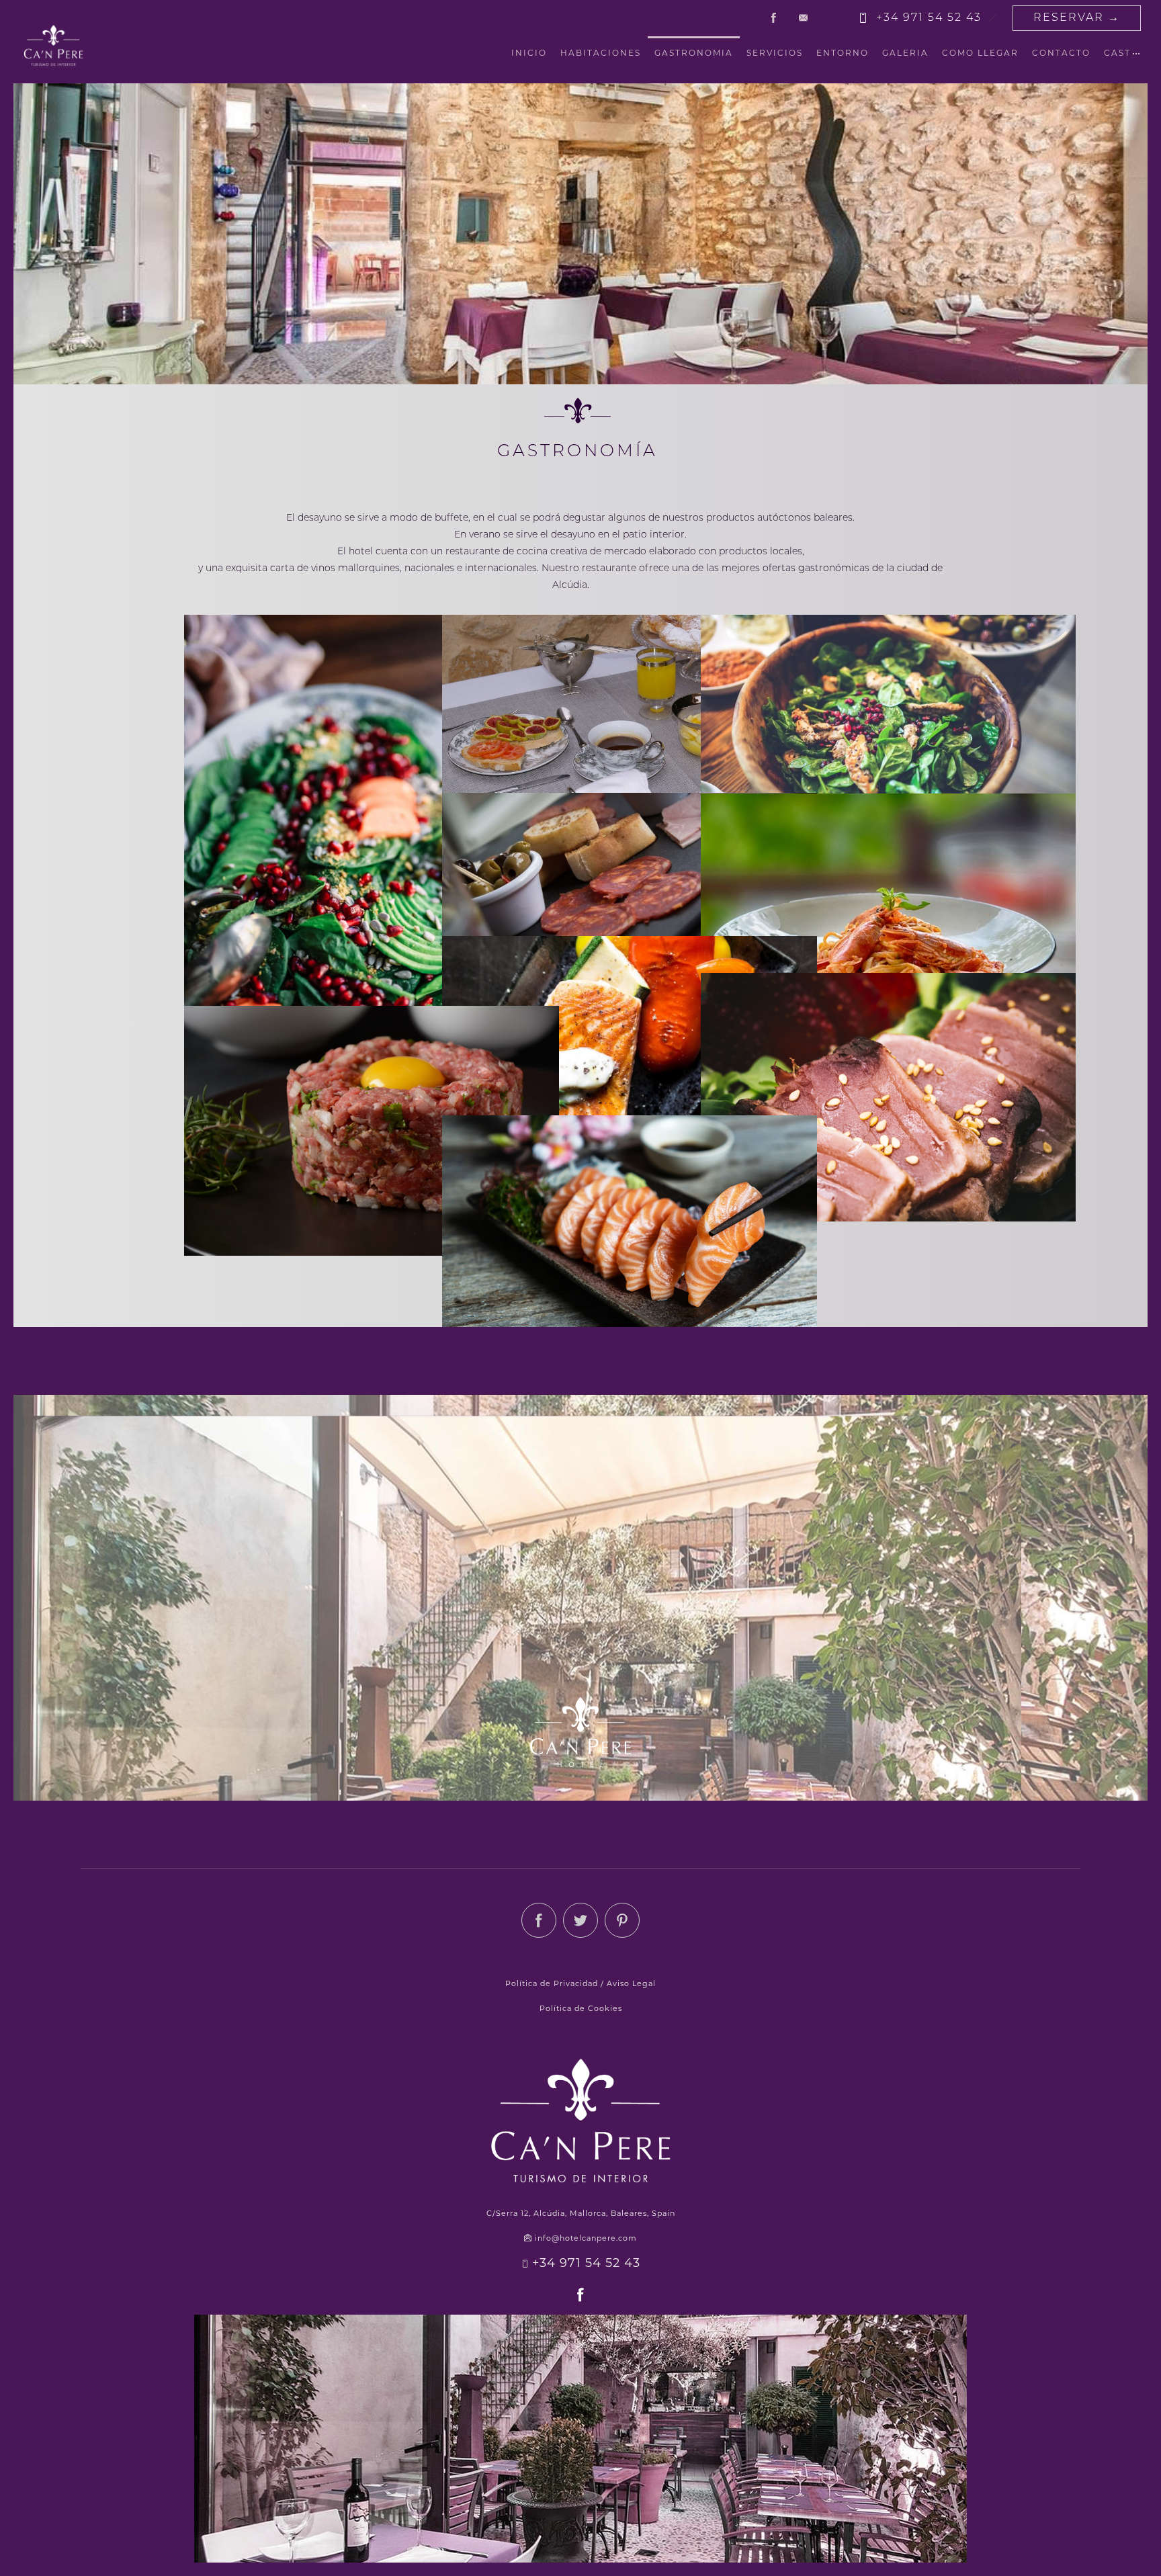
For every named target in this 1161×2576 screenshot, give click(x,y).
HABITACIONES (601, 54)
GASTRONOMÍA (694, 54)
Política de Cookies (581, 2009)
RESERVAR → (1077, 18)
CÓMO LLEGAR (980, 54)
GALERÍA (905, 54)
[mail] (803, 18)
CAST (1117, 54)
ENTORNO (843, 54)
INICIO (529, 54)
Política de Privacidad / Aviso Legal (580, 1984)
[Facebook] (773, 18)
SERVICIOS (775, 54)
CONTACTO (1061, 54)
